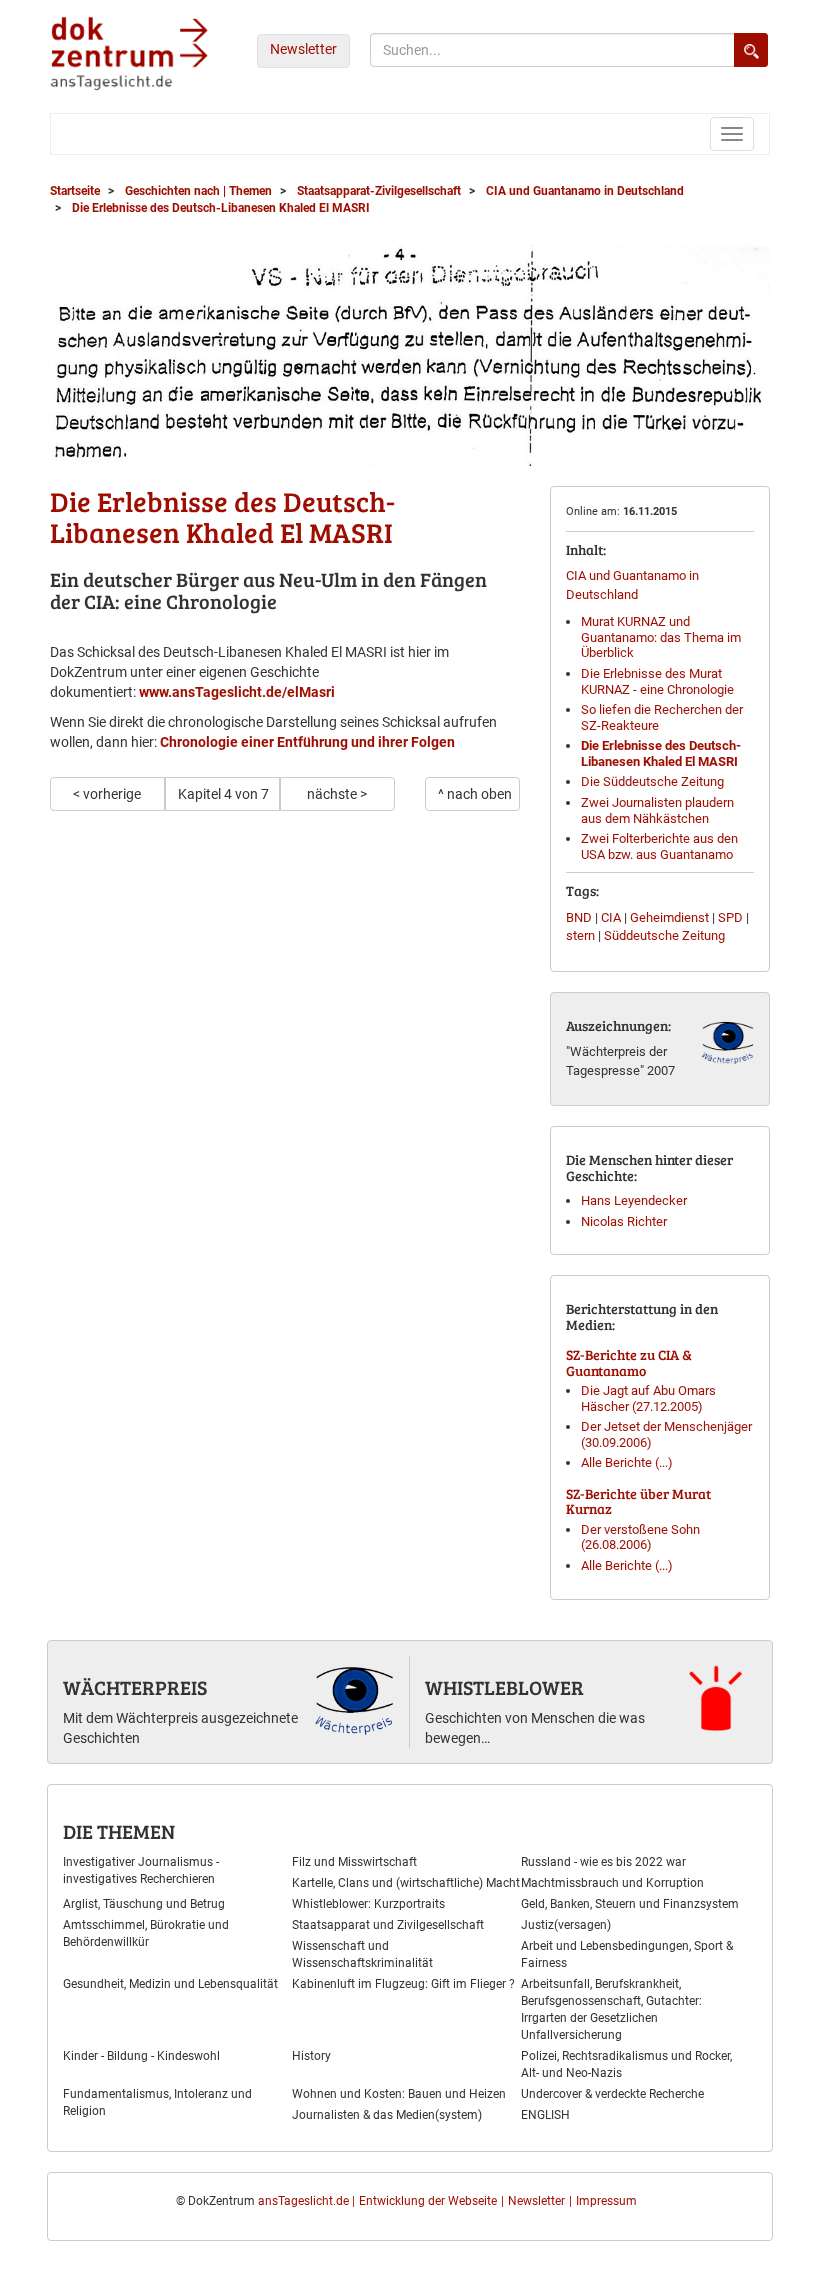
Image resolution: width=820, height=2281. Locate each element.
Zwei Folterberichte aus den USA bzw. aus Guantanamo (659, 846)
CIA (611, 917)
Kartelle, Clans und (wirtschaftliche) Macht (406, 1883)
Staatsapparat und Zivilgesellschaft (388, 1925)
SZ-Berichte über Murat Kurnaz (638, 1501)
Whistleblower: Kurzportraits (368, 1904)
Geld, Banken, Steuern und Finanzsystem (630, 1904)
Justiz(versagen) (566, 1925)
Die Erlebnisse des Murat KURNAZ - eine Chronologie (657, 681)
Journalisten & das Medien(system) (387, 2115)
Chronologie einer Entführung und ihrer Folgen (307, 742)
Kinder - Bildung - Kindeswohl (141, 2056)
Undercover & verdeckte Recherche (612, 2094)
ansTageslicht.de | (306, 2201)
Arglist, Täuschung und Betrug (144, 1904)
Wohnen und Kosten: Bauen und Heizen (399, 2094)
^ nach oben (475, 794)
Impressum (606, 2201)
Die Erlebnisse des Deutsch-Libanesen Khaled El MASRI (661, 753)
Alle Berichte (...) (627, 1462)
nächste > (337, 794)
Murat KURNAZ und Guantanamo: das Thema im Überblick (661, 637)
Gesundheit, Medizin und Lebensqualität (170, 1984)
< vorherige (107, 794)
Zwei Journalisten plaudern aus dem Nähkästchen (657, 810)
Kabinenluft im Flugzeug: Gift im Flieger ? (403, 1984)
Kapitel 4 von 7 (223, 794)
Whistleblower (504, 1687)
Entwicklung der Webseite (428, 2201)
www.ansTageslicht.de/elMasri (237, 692)
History (311, 2056)
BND (579, 917)
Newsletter (303, 49)
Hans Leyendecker (634, 1200)
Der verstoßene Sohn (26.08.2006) (640, 1537)
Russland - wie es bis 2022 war (603, 1862)
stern (580, 935)
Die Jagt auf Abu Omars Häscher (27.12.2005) (648, 1398)
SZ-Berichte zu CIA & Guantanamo (629, 1362)
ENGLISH (545, 2115)
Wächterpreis (135, 1687)
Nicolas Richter (624, 1221)
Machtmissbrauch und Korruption (612, 1883)
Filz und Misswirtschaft (354, 1862)
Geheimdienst (669, 917)
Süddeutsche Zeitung (664, 935)
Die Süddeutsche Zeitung (652, 781)
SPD (730, 917)
